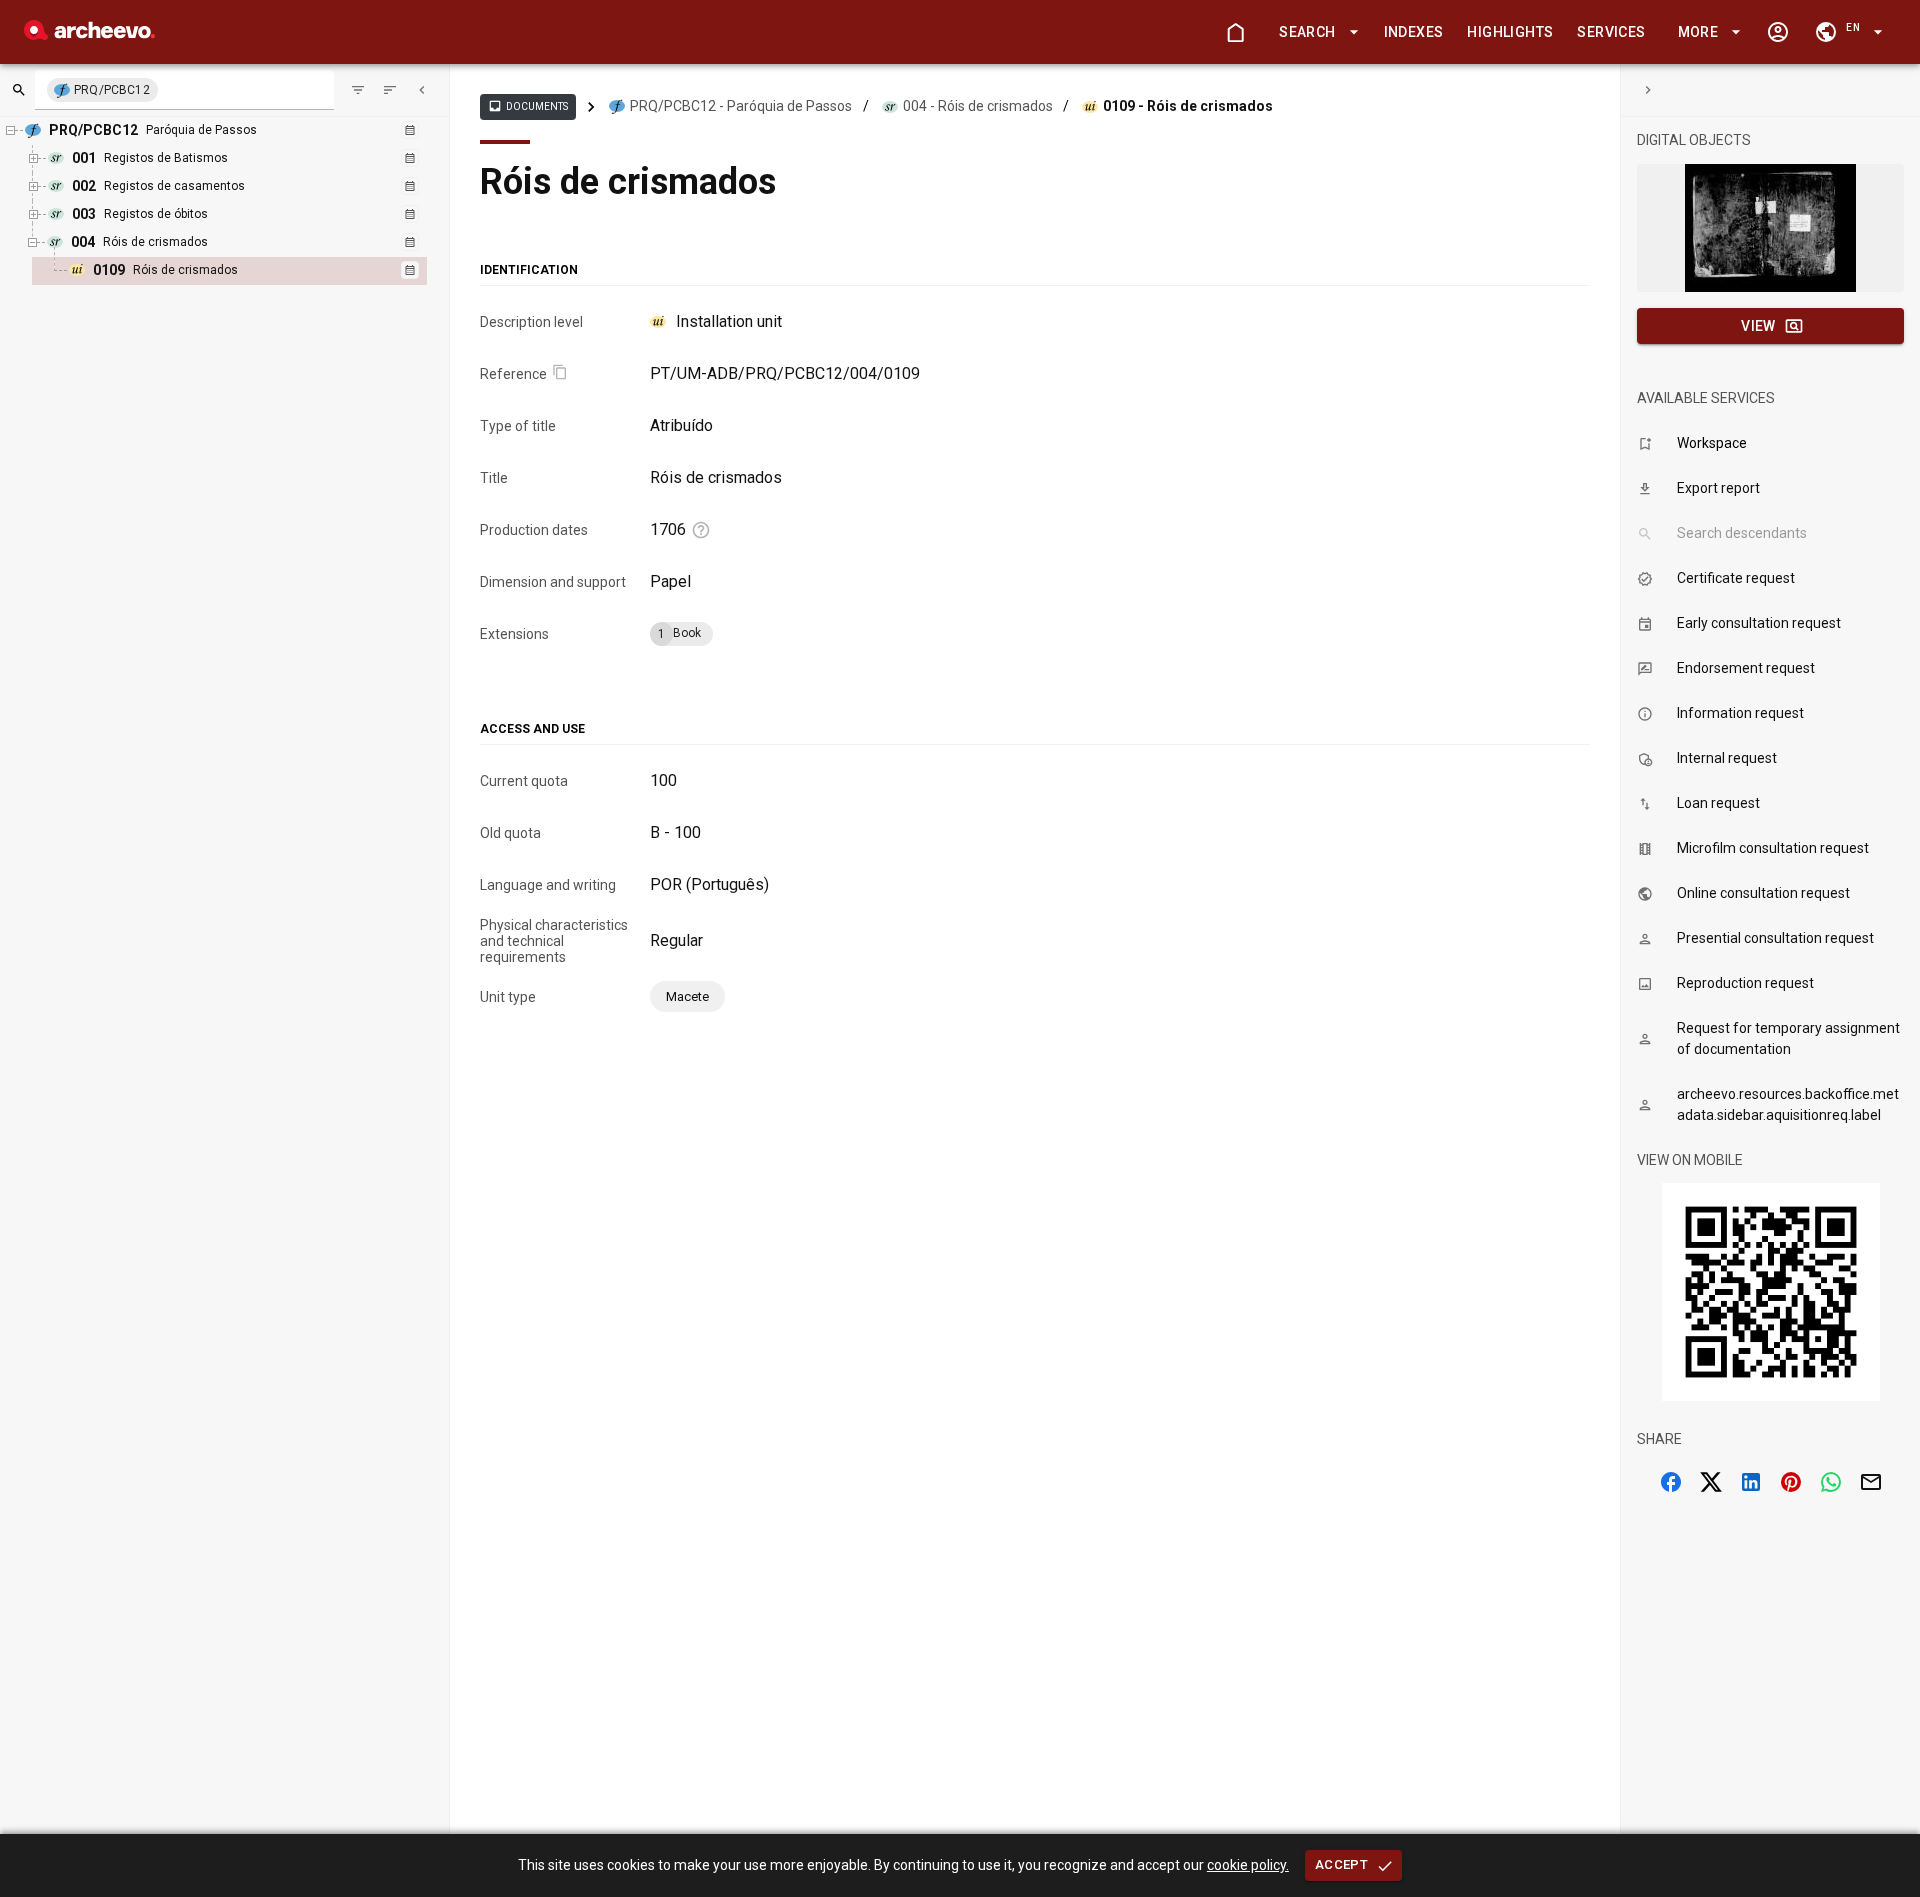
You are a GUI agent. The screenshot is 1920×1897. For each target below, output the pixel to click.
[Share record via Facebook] (1671, 1482)
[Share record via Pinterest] (1791, 1482)
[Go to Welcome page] (1235, 32)
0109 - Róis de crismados (1188, 106)
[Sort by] (358, 90)
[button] (1315, 32)
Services (1611, 32)
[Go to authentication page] (1778, 32)
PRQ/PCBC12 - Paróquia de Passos (741, 106)
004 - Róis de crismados (978, 106)
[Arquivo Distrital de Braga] (89, 34)
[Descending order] (390, 90)
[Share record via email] (1871, 1482)
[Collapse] (422, 90)
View (1758, 326)
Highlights (1510, 32)
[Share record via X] (1711, 1482)
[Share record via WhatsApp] (1831, 1482)
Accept (1341, 1864)
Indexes (1414, 32)
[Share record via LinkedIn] (1751, 1482)
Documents (528, 106)
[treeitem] (251, 271)
